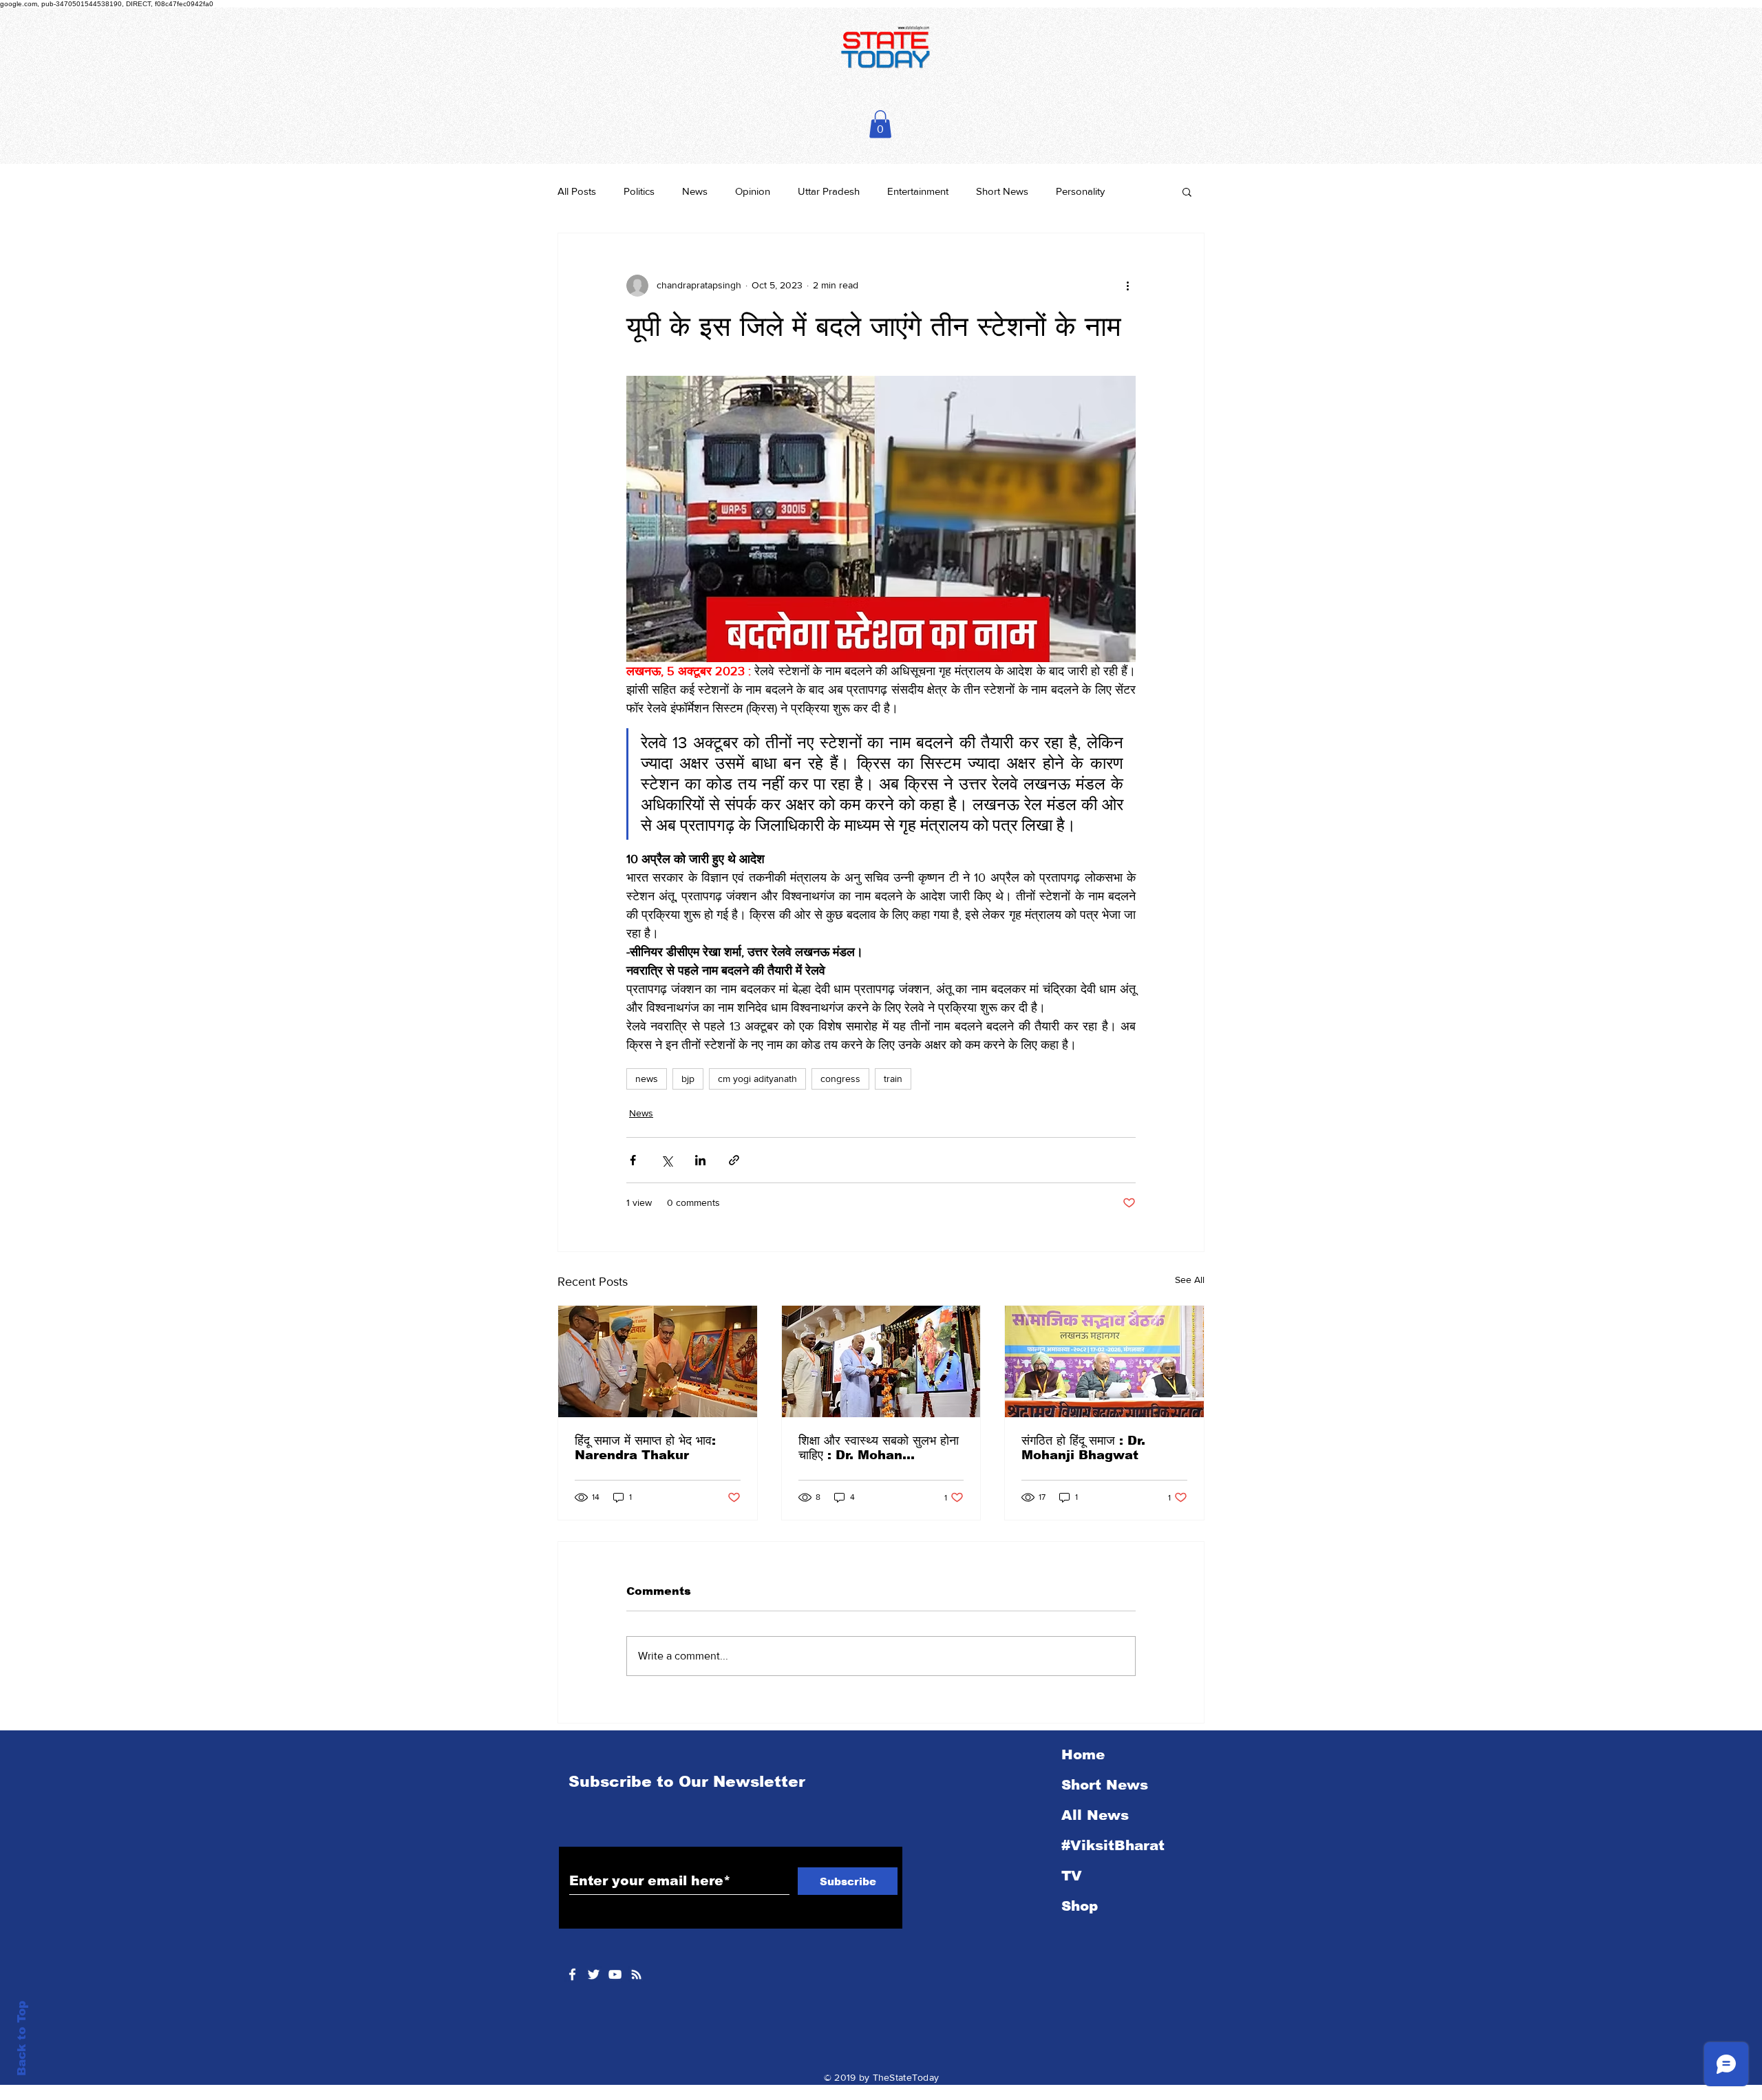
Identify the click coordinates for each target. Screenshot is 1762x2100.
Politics (639, 191)
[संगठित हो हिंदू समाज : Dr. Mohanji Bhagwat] (1104, 1361)
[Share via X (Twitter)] (667, 1160)
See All (1190, 1280)
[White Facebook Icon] (572, 1974)
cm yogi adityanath (757, 1079)
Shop (1080, 1906)
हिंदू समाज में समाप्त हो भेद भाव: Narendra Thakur (645, 1448)
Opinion (753, 191)
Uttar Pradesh (829, 191)
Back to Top (22, 2038)
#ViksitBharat (1113, 1845)
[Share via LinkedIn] (700, 1160)
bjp (688, 1079)
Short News (1002, 191)
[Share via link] (734, 1160)
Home (1083, 1754)
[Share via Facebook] (633, 1160)
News (695, 191)
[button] (880, 124)
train (893, 1079)
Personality (1080, 191)
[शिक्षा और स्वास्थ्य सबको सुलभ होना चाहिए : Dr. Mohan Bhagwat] (881, 1361)
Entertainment (918, 191)
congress (840, 1079)
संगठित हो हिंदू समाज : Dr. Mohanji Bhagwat (1083, 1448)
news (647, 1079)
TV (1072, 1876)
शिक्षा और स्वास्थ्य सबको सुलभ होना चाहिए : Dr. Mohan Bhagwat (879, 1448)
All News (1095, 1815)
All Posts (577, 191)
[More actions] (1127, 286)
